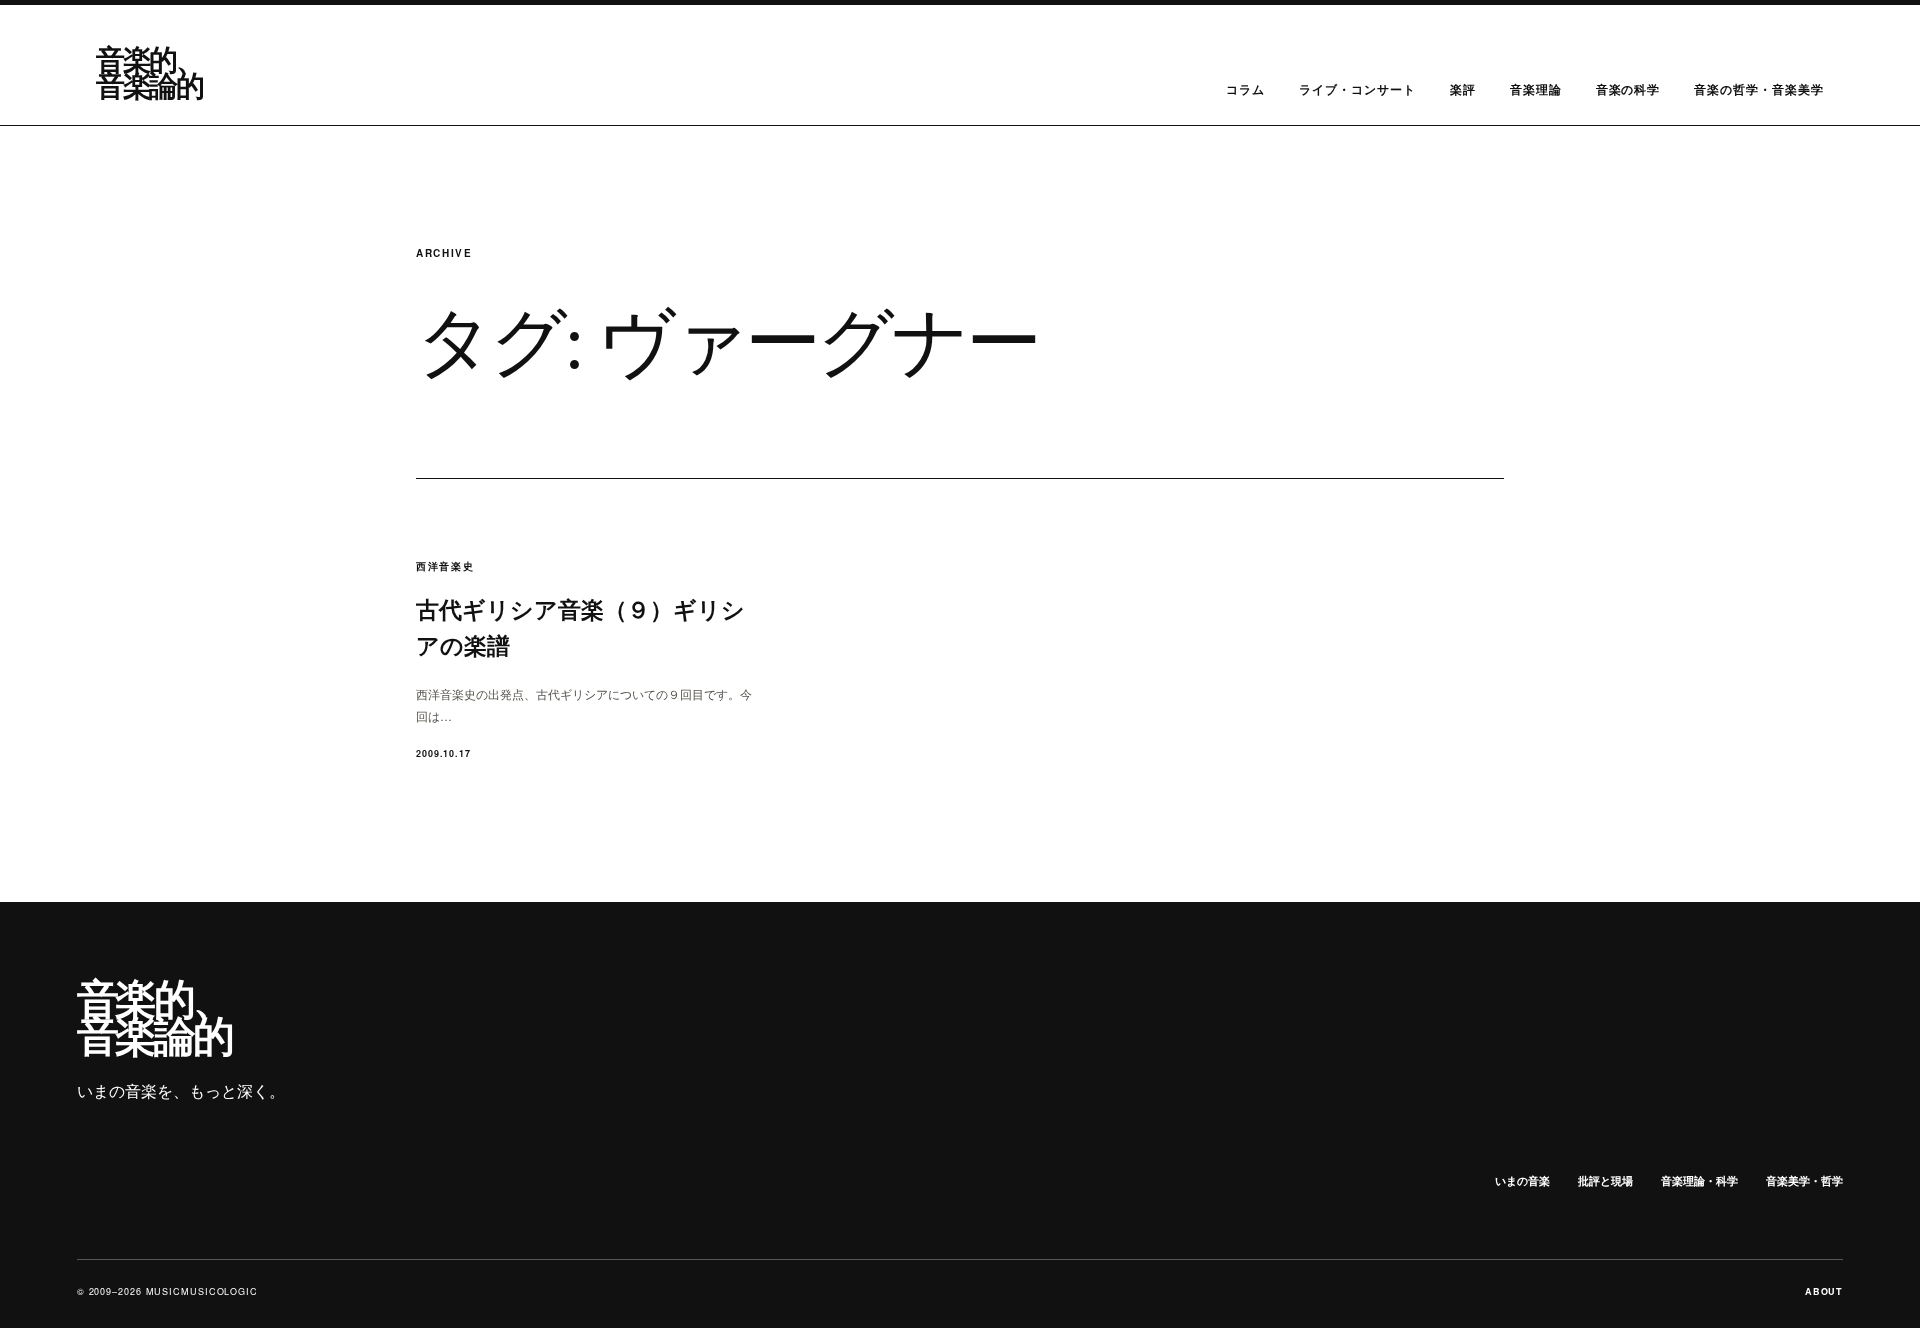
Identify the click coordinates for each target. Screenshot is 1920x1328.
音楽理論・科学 (1699, 1180)
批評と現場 (1605, 1180)
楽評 (1463, 89)
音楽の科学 (1628, 89)
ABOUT (1824, 1291)
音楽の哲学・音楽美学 (1759, 89)
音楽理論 (1536, 89)
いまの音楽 (1522, 1180)
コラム (1245, 89)
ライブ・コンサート (1357, 89)
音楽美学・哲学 (1804, 1180)
